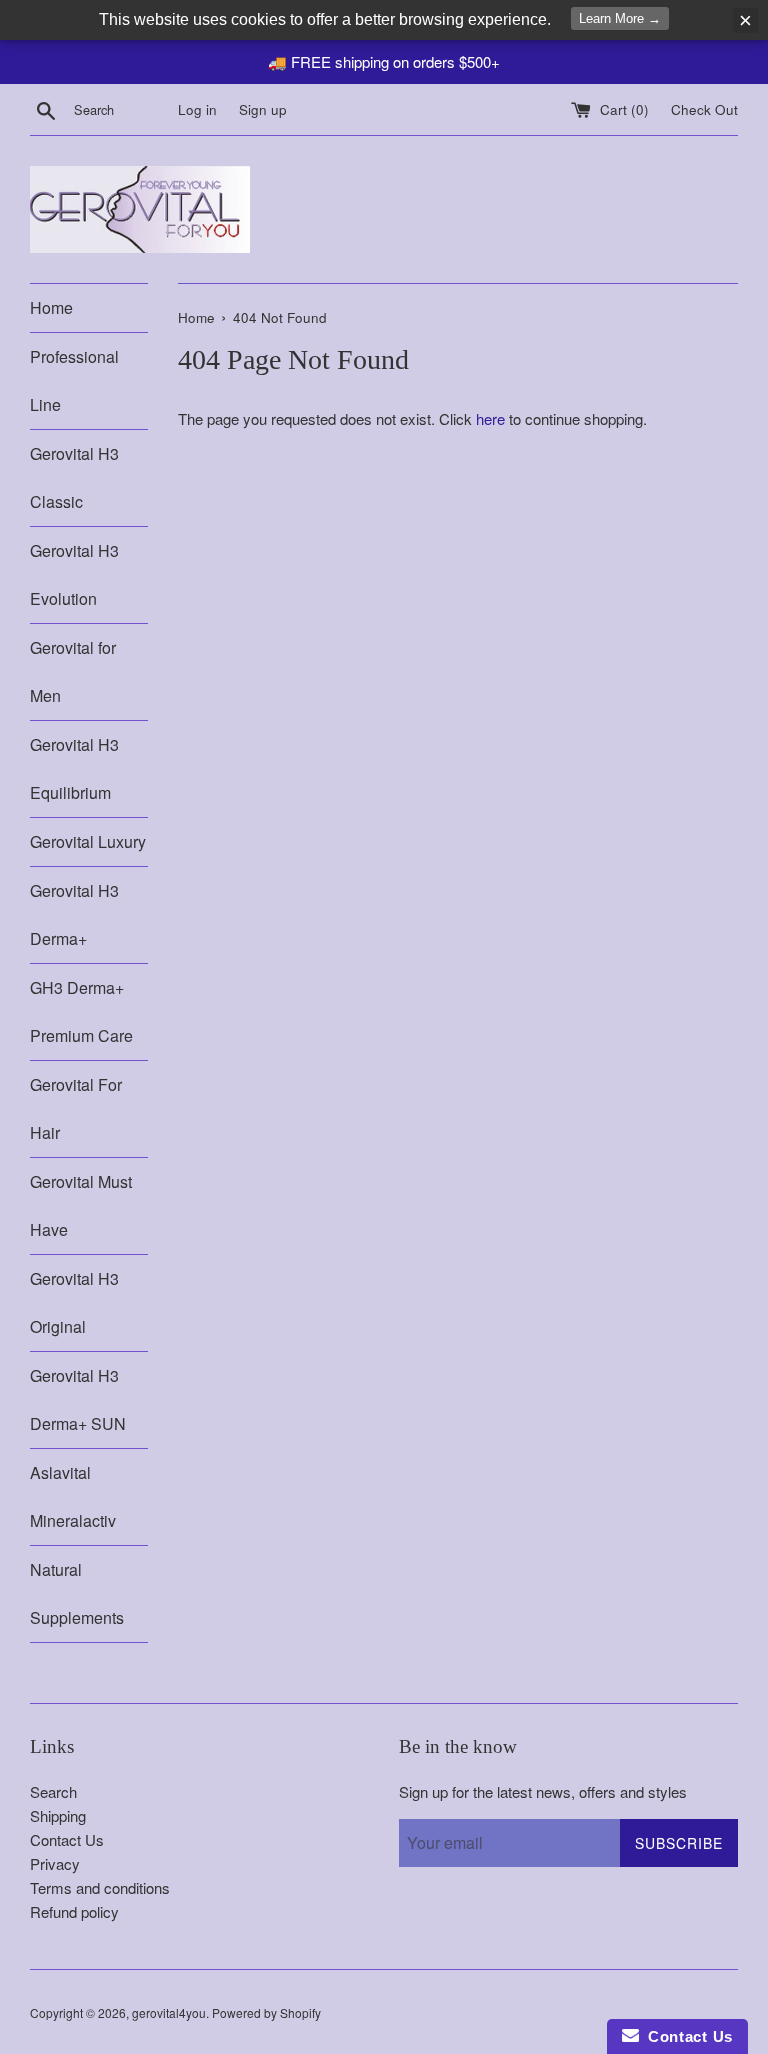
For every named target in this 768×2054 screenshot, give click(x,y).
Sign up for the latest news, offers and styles (543, 1791)
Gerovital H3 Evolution (74, 574)
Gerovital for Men (73, 671)
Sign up (263, 109)
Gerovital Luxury (88, 841)
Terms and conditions (100, 1887)
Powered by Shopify (266, 2012)
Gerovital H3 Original (74, 1302)
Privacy (55, 1863)
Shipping (58, 1815)
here (490, 418)
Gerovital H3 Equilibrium (74, 768)
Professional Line (74, 380)
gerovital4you (169, 2012)
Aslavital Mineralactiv (73, 1496)
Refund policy (74, 1911)
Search (53, 1791)
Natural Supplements (77, 1593)
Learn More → (620, 18)
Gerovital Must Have (81, 1205)
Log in (197, 109)
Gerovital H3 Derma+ (74, 914)
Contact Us (67, 1839)
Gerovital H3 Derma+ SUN (78, 1399)
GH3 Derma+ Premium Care (81, 1011)
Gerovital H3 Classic (74, 477)
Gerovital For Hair (76, 1108)
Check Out (704, 109)
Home (51, 307)
